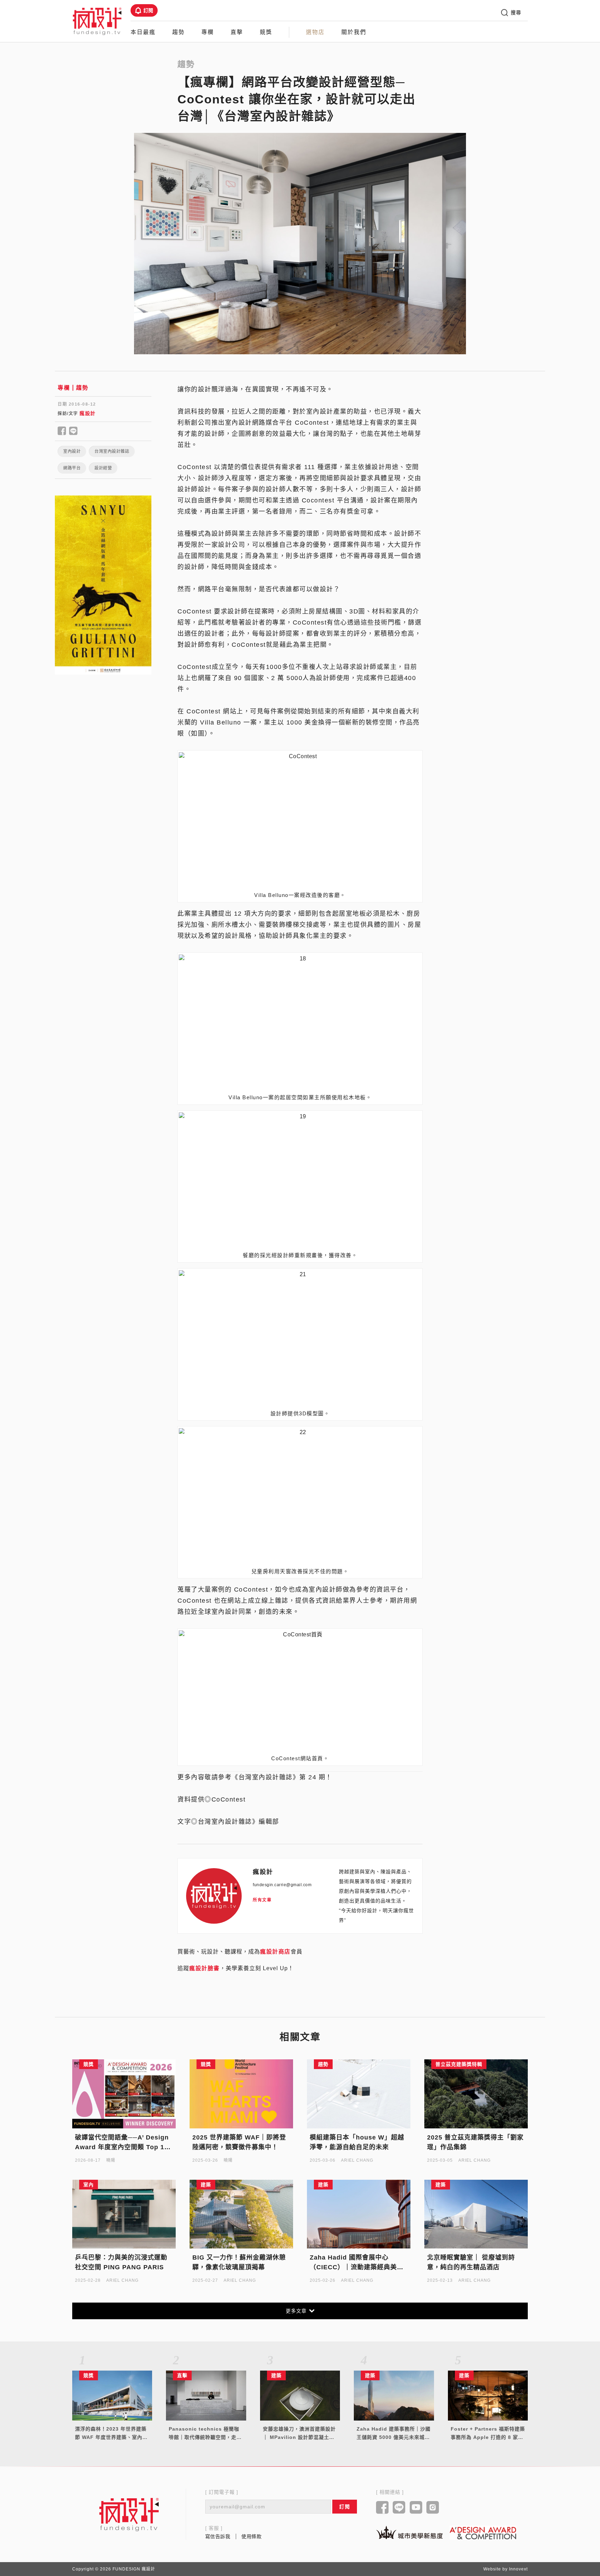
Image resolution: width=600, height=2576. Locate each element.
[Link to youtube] (416, 2508)
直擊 (237, 32)
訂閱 (148, 10)
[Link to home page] (129, 2514)
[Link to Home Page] (97, 21)
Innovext (518, 2569)
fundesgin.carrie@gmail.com (282, 1885)
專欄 (208, 32)
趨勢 (178, 32)
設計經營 (103, 468)
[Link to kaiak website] (409, 2532)
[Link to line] (399, 2508)
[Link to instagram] (433, 2508)
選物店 (315, 32)
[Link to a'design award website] (483, 2533)
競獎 (266, 32)
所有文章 (262, 1900)
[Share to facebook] (62, 431)
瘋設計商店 (275, 1952)
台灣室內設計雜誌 (112, 451)
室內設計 (72, 451)
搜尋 (516, 12)
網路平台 (72, 468)
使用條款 (251, 2536)
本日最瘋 (143, 32)
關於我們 (354, 32)
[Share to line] (73, 431)
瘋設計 (88, 413)
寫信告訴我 (218, 2536)
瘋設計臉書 (205, 1968)
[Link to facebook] (382, 2508)
